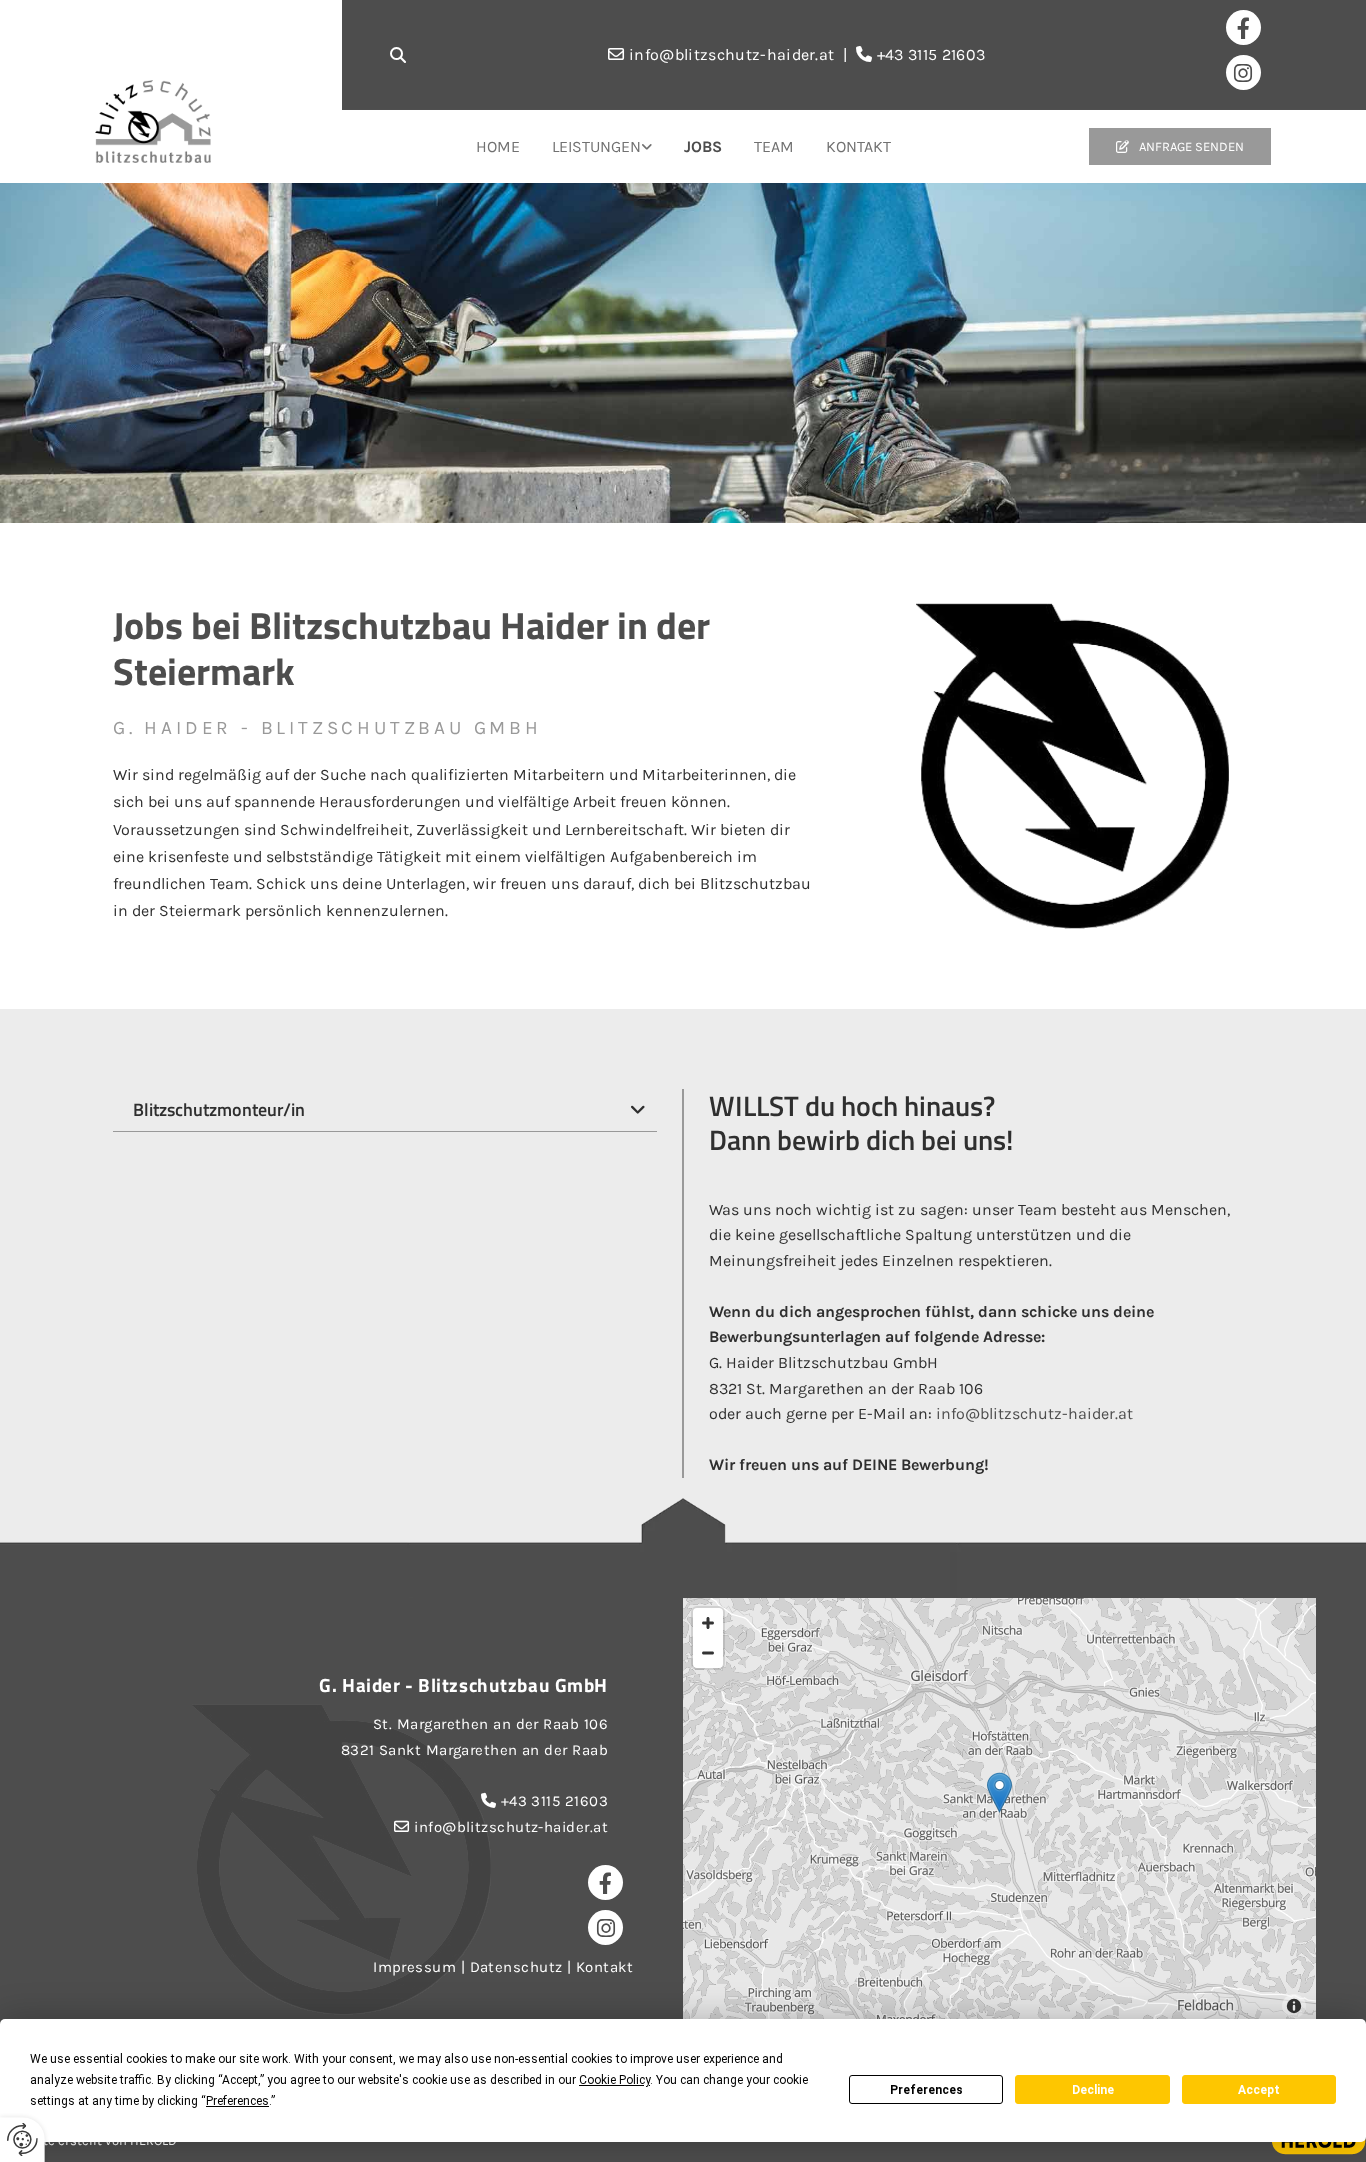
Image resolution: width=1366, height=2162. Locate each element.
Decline (1093, 2090)
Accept (1259, 2090)
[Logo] (211, 121)
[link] (602, 147)
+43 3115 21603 (554, 1801)
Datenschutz (516, 1967)
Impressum (414, 1967)
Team (774, 146)
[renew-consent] (22, 2139)
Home (498, 146)
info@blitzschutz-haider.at (1034, 1413)
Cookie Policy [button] (614, 2080)
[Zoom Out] (708, 1653)
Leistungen (596, 146)
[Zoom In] (708, 1623)
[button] (1180, 147)
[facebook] (1243, 27)
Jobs (703, 146)
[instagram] (1243, 72)
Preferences (926, 2090)
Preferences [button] (237, 2101)
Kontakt (858, 146)
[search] (398, 55)
